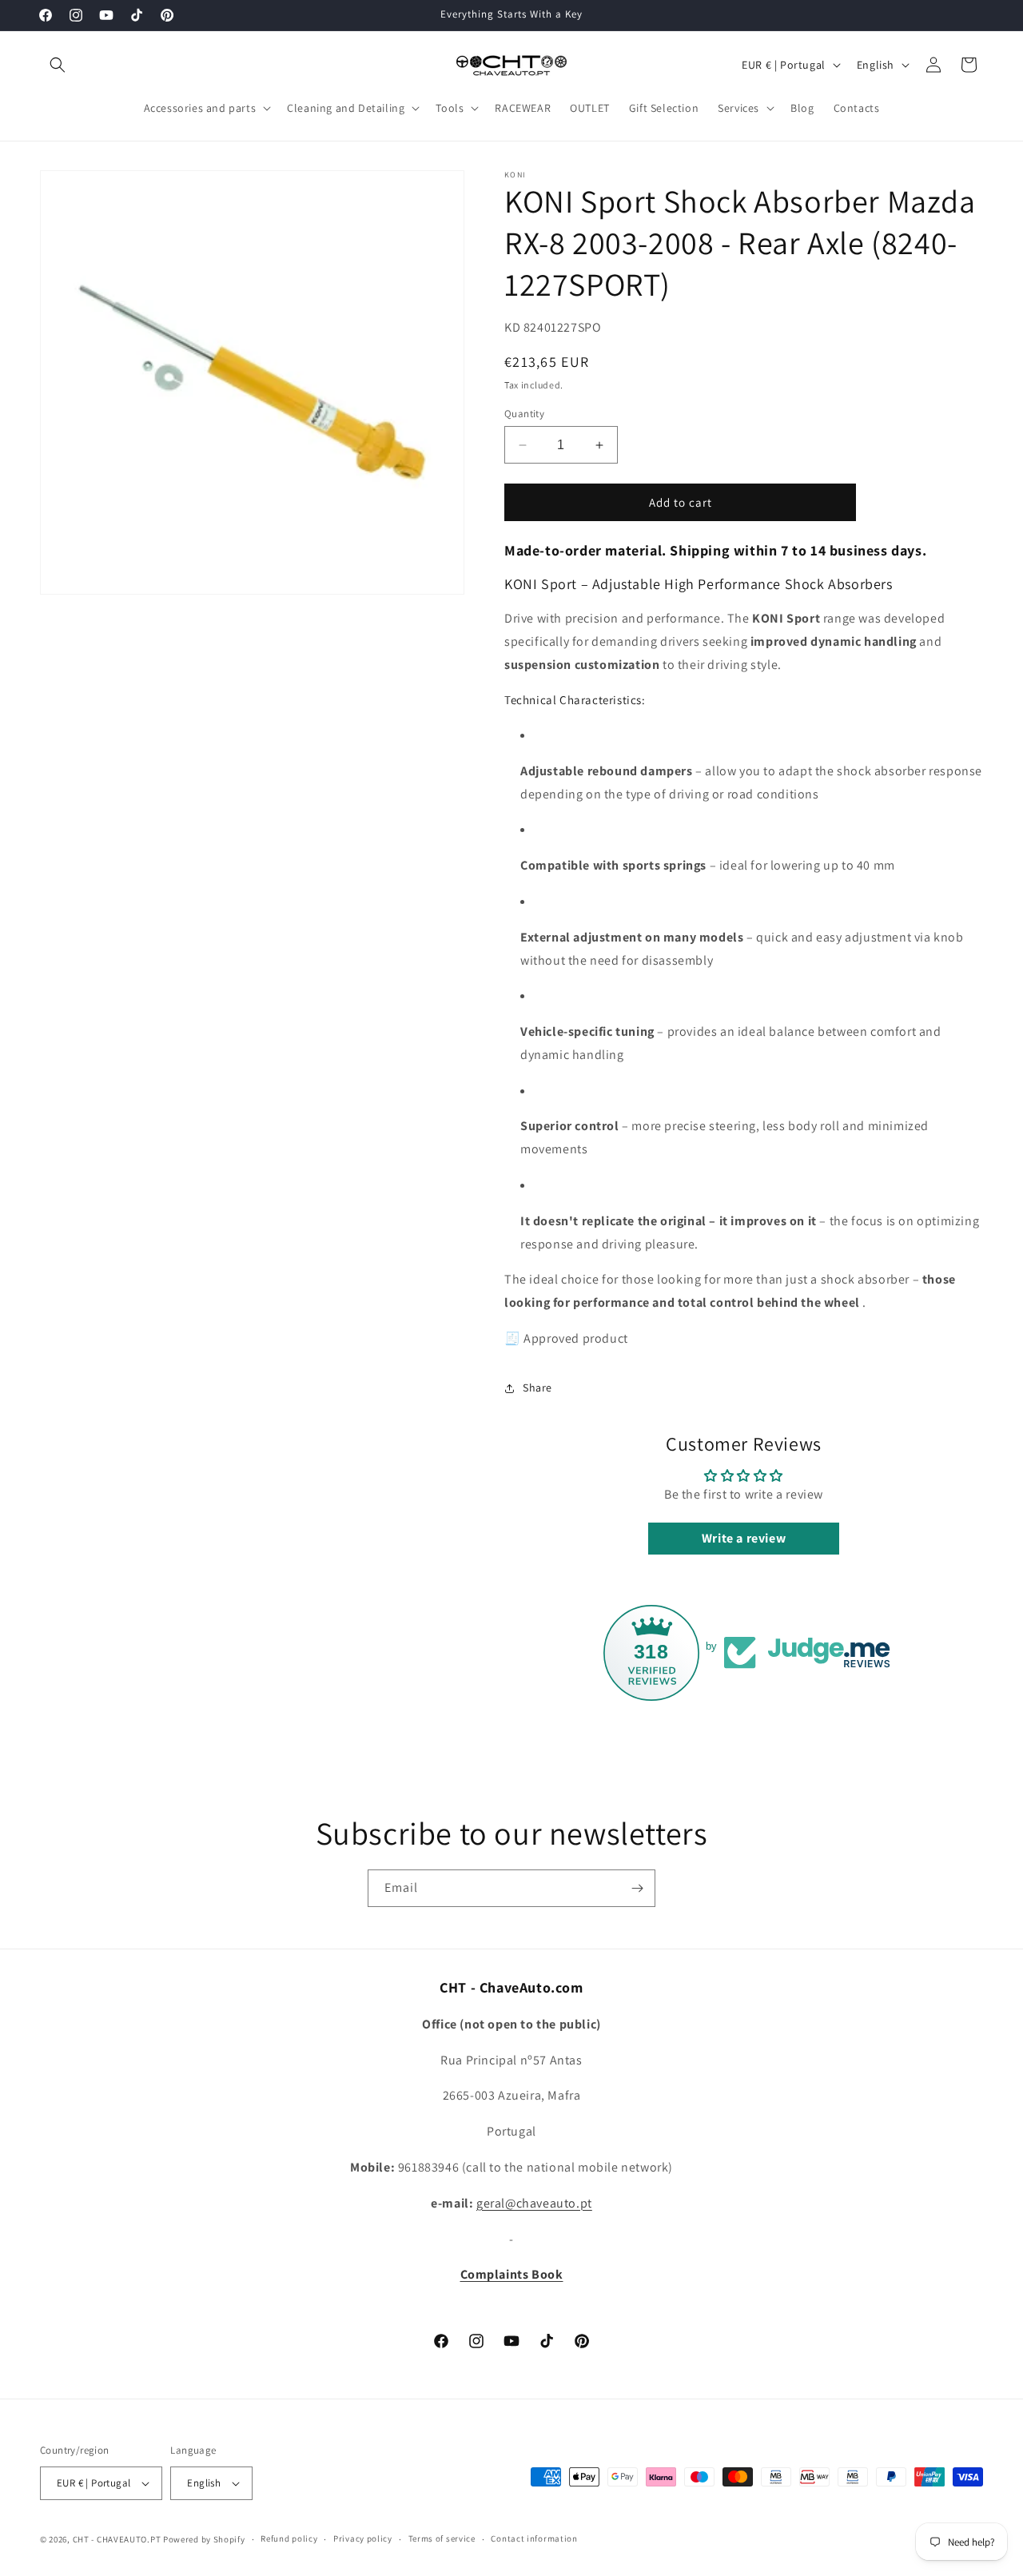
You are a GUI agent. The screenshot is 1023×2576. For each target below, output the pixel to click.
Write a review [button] (744, 1538)
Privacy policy (363, 2538)
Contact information (534, 2538)
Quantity (524, 414)
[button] (58, 65)
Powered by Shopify (204, 2539)
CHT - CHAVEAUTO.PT (117, 2539)
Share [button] (537, 1388)
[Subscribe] (637, 1888)
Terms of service (442, 2538)
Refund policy (289, 2538)
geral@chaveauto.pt (534, 2203)
